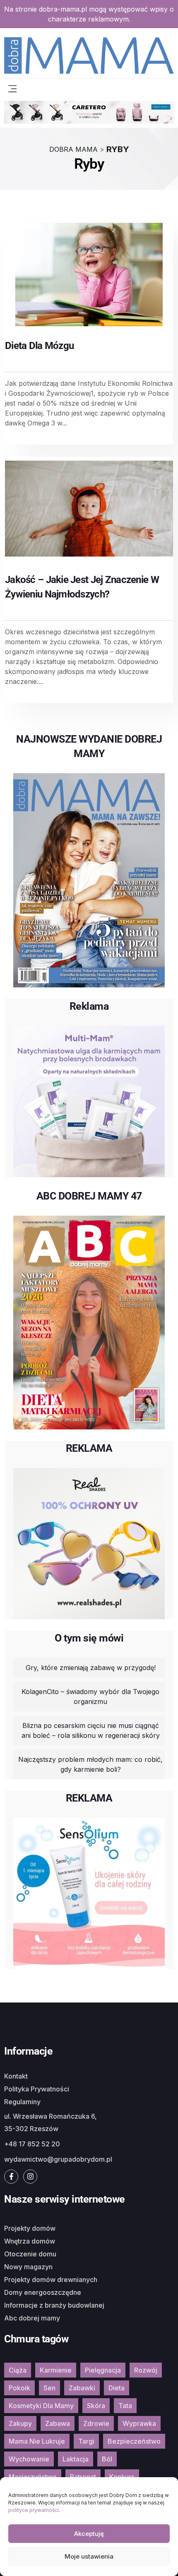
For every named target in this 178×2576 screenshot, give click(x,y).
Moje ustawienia (89, 2556)
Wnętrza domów (30, 2241)
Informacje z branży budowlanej (54, 2305)
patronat (83, 2477)
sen (49, 2388)
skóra (96, 2406)
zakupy (20, 2423)
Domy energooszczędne (43, 2292)
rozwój (146, 2370)
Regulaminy (22, 2102)
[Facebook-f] (11, 2177)
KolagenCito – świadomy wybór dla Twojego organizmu (90, 1697)
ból (107, 2459)
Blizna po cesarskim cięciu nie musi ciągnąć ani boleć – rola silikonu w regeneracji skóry (91, 1730)
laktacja (76, 2459)
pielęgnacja (103, 2370)
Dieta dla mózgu (39, 346)
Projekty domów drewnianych (51, 2280)
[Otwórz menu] (12, 88)
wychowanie (29, 2459)
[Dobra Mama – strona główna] (89, 55)
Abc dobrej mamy (32, 2318)
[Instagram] (30, 2177)
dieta (117, 2388)
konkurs (122, 2477)
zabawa (58, 2423)
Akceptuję (89, 2534)
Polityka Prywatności (37, 2089)
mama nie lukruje (37, 2441)
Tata (125, 2406)
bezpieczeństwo (134, 2441)
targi (86, 2441)
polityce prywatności (34, 2510)
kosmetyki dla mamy (41, 2406)
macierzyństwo (33, 2477)
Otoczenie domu (30, 2254)
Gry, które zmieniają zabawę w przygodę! (91, 1668)
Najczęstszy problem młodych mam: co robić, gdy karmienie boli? (90, 1764)
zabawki (82, 2388)
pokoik (19, 2388)
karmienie (56, 2370)
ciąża (18, 2370)
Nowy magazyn (28, 2267)
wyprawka (139, 2423)
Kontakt (16, 2076)
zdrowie (96, 2423)
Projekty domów (30, 2228)
